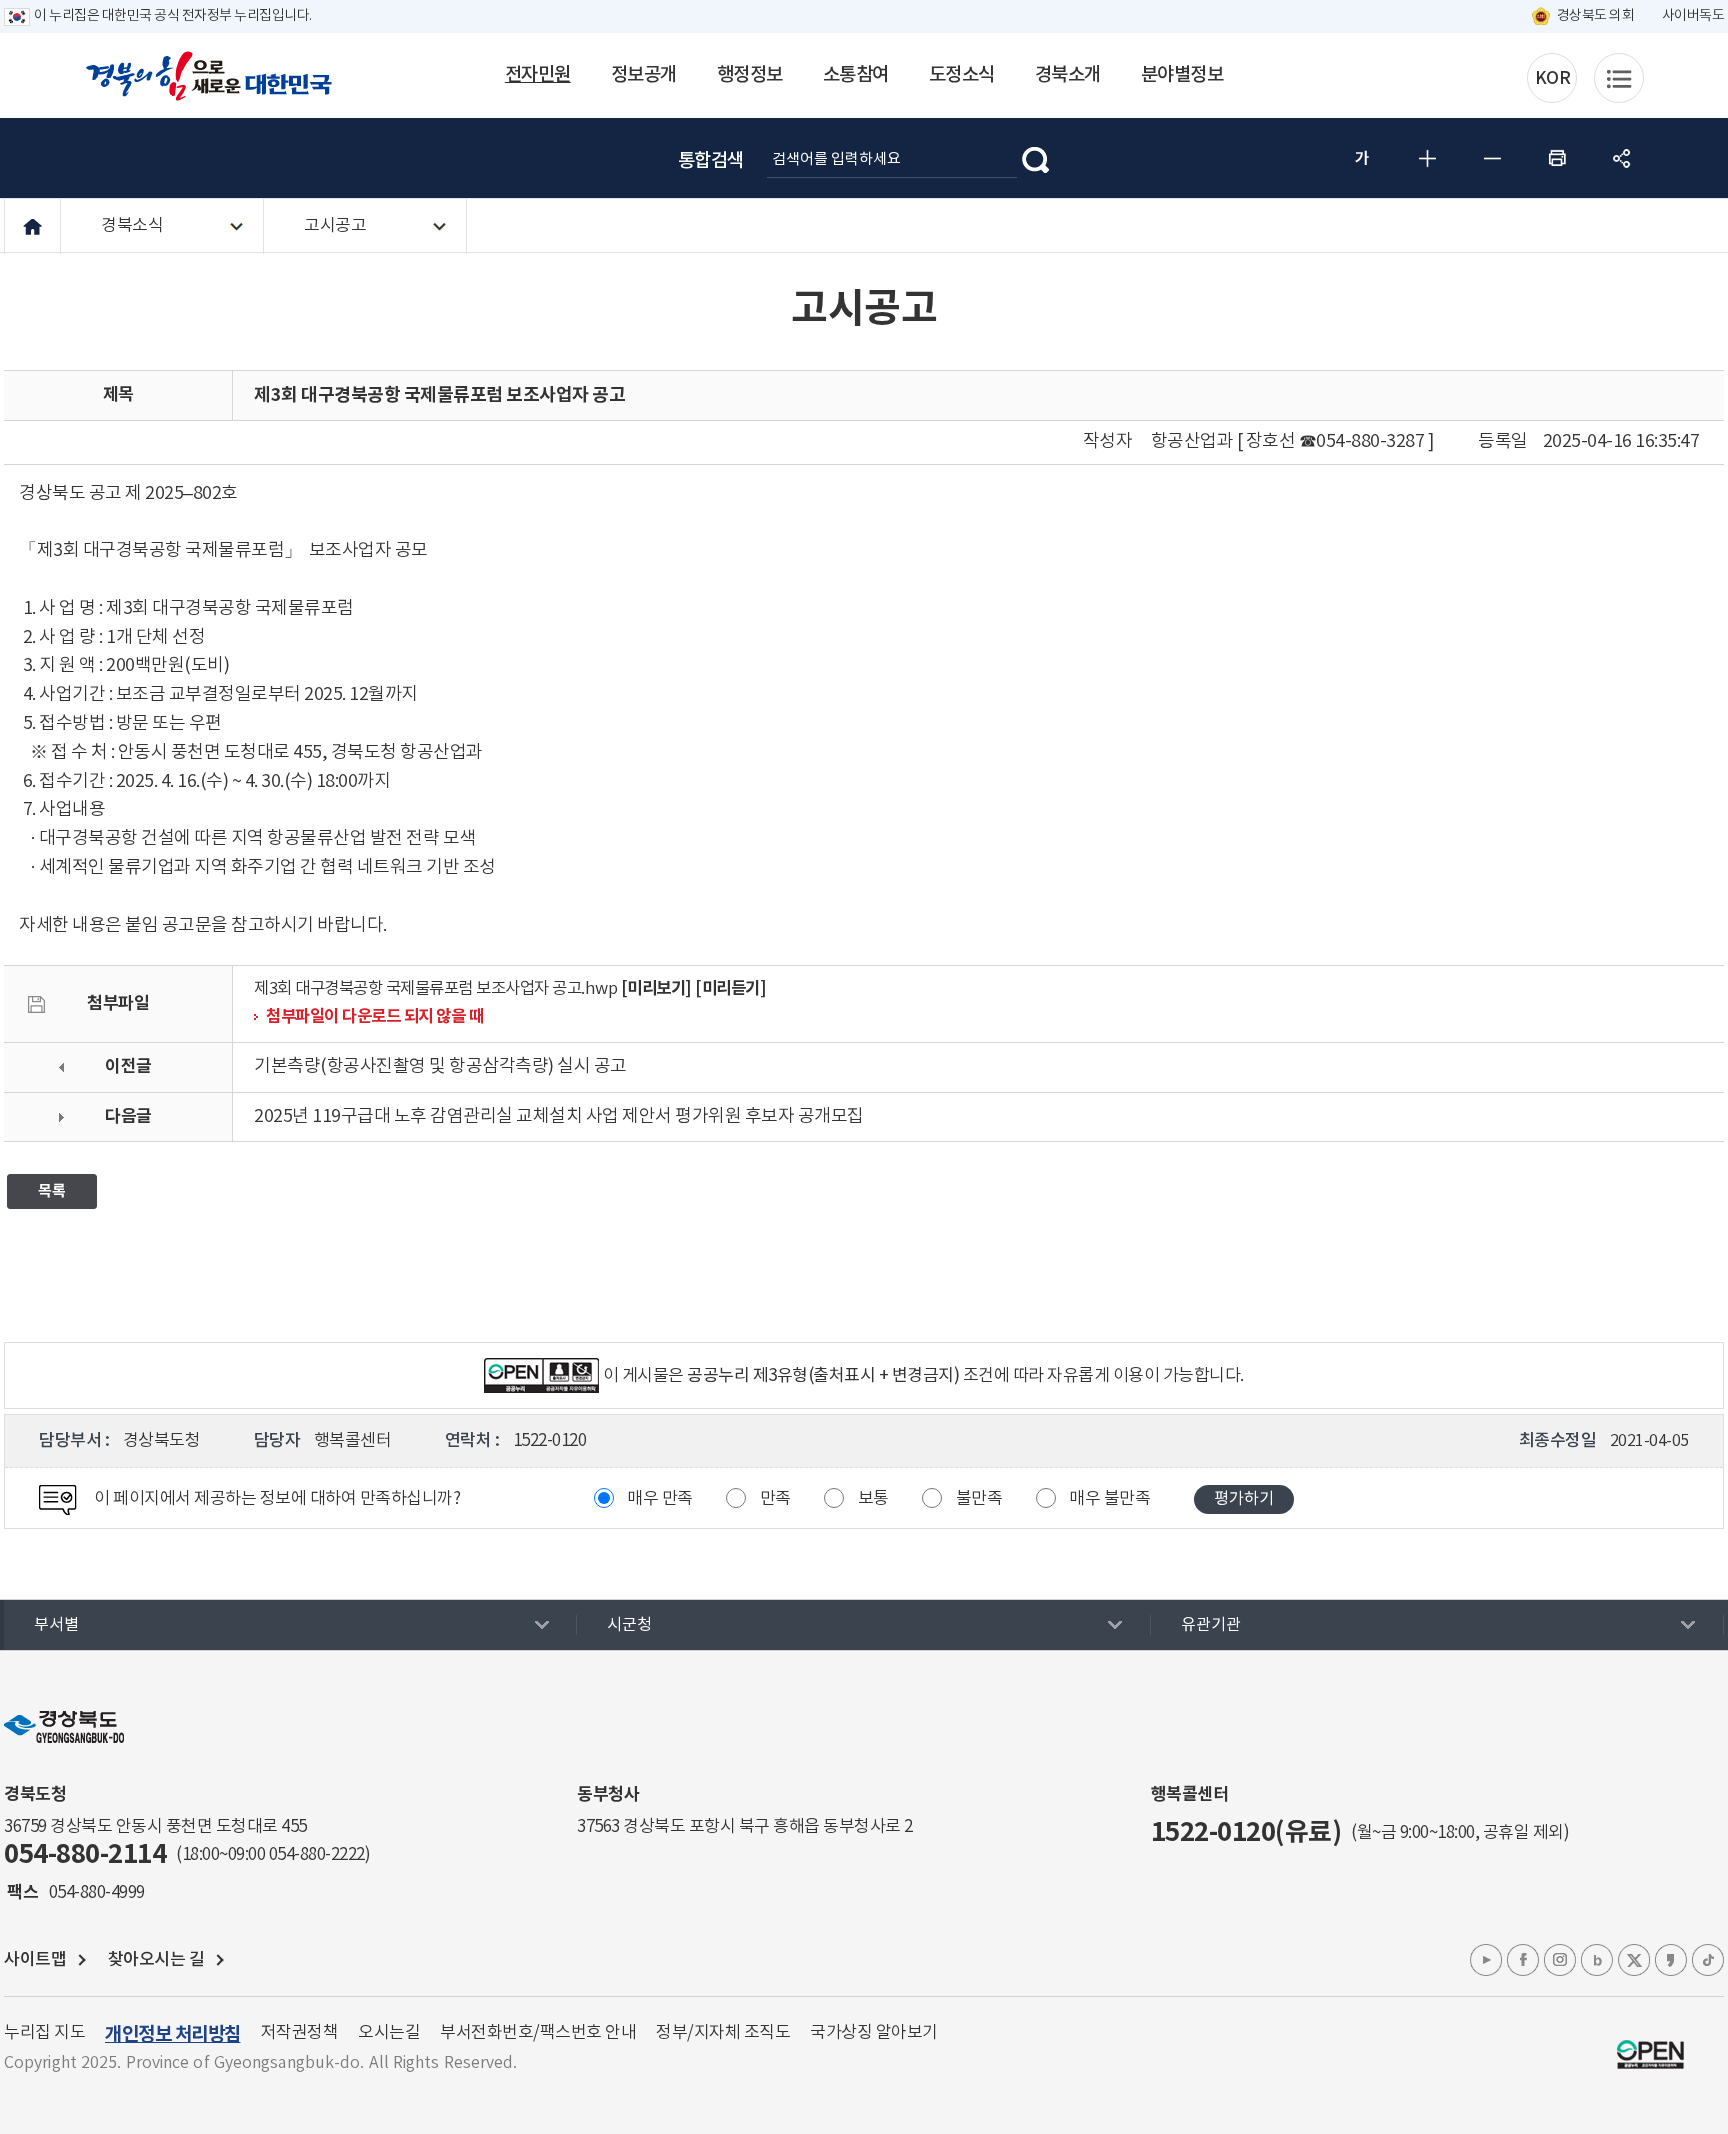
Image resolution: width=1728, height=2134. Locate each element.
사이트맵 (35, 1960)
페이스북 (1523, 1960)
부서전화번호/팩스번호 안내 (538, 2033)
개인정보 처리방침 (173, 2034)
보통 (873, 1499)
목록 (52, 1191)
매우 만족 (660, 1499)
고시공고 (335, 226)
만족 (775, 1499)
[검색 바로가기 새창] (1036, 158)
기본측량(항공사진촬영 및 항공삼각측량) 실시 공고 (440, 1066)
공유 (1622, 158)
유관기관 (1211, 1625)
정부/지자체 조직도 (723, 2033)
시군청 (629, 1625)
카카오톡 (1671, 1960)
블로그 (1597, 1960)
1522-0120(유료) (1246, 1832)
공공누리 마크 (1650, 2054)
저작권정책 (300, 2033)
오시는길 (389, 2033)
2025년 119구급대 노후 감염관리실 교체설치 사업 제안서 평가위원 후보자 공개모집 (559, 1116)
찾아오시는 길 (156, 1960)
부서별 (56, 1625)
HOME (32, 226)
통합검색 (711, 161)
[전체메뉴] (1619, 78)
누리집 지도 (44, 2033)
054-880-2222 (317, 1855)
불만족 (979, 1499)
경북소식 (132, 226)
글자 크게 (1427, 158)
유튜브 (1486, 1960)
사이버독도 (1693, 16)
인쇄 (1557, 158)
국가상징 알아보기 (874, 2033)
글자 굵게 (1362, 158)
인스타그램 (1560, 1960)
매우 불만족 (1109, 1499)
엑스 (1634, 1960)
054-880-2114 (85, 1854)
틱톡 (1708, 1960)
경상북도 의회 (1596, 16)
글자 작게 (1492, 158)
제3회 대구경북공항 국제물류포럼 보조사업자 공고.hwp (435, 989)
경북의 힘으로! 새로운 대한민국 (209, 76)
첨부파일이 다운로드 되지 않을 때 (374, 1017)
